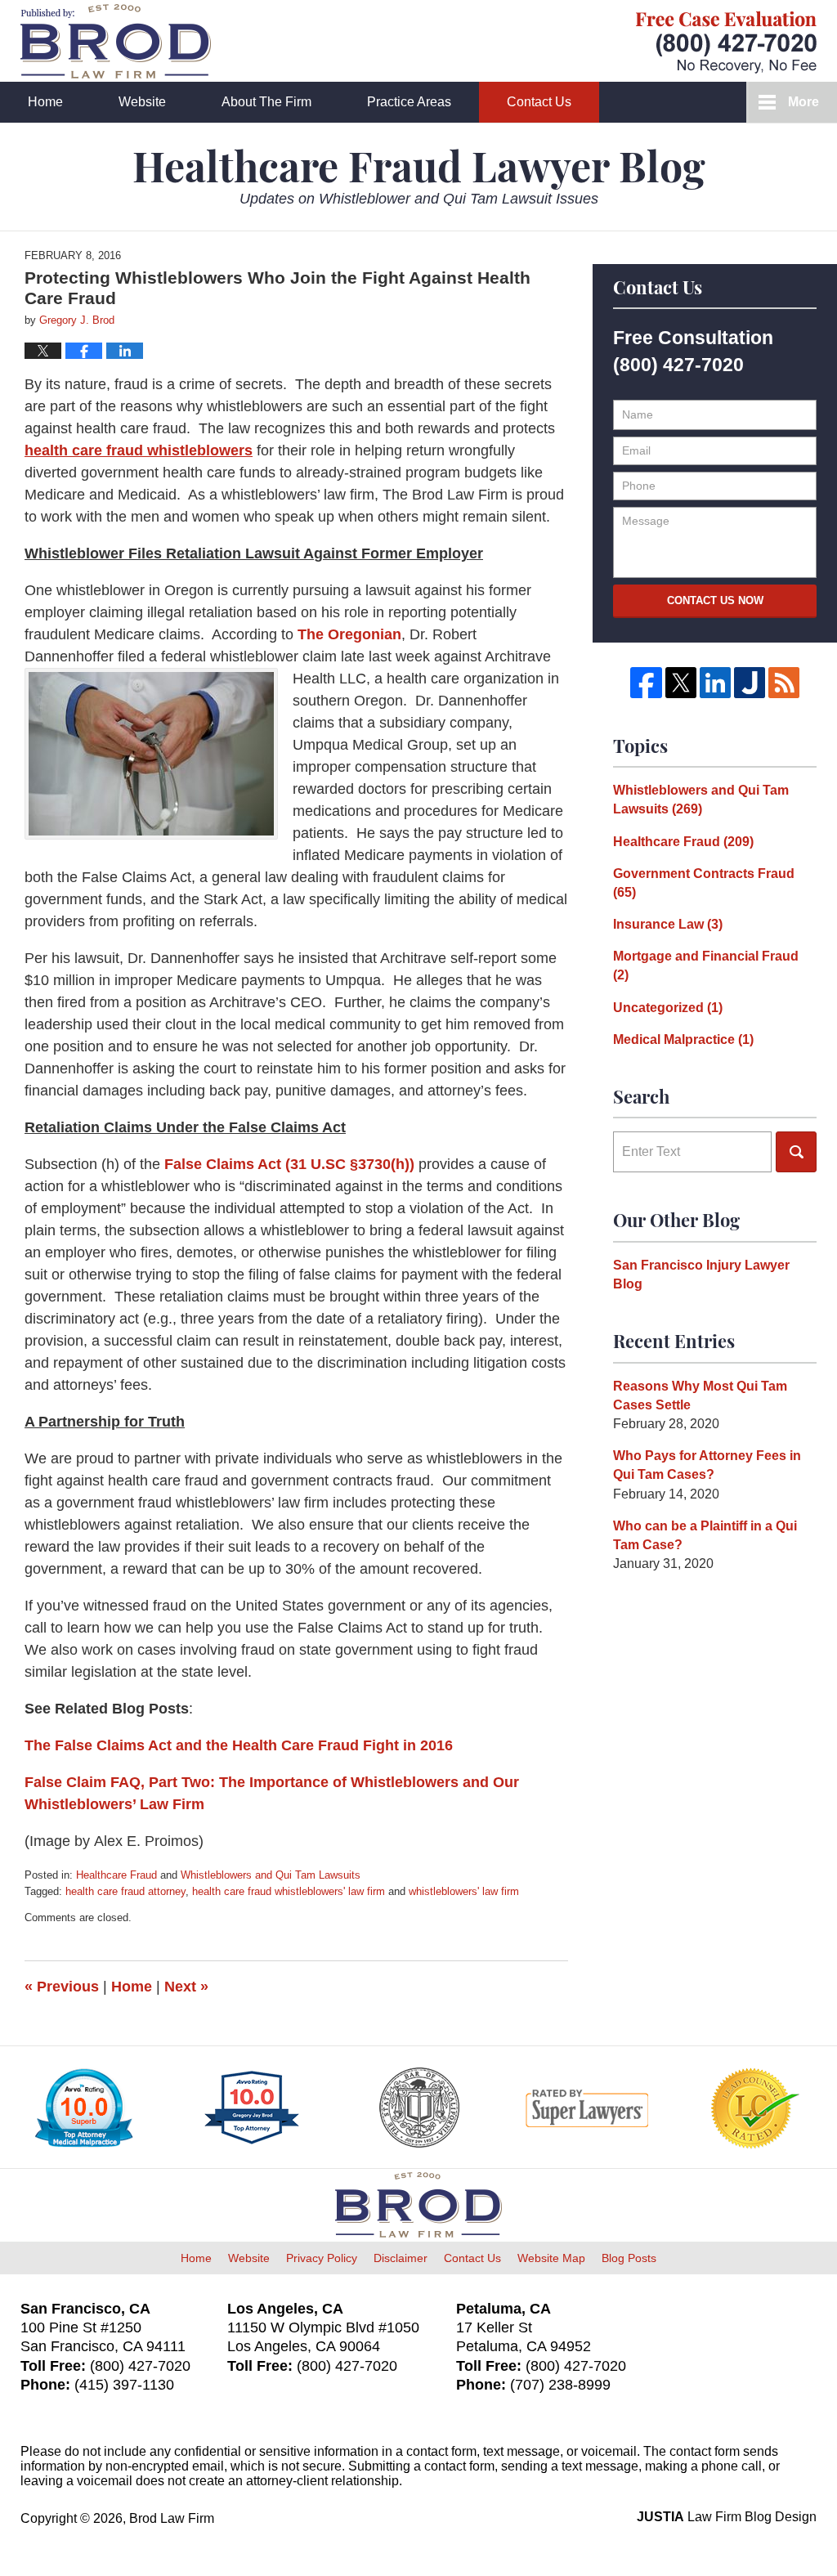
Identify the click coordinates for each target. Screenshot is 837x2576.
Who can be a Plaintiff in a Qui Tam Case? (705, 1535)
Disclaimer (401, 2258)
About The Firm (266, 102)
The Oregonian (349, 634)
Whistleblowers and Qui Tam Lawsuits (271, 1875)
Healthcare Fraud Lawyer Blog (116, 41)
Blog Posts (629, 2258)
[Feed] (784, 683)
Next (186, 1987)
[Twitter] (681, 683)
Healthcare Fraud (116, 1875)
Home (45, 102)
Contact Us (539, 102)
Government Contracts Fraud (704, 883)
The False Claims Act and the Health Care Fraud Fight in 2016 (239, 1745)
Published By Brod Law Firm (726, 42)
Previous (62, 1987)
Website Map (551, 2258)
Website (142, 102)
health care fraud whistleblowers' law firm (289, 1891)
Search (796, 1152)
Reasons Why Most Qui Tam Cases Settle (700, 1396)
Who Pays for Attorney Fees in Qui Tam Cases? (707, 1465)
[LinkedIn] (715, 683)
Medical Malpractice (683, 1039)
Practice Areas (409, 102)
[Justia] (750, 683)
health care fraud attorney (125, 1891)
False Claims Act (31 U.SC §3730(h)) (289, 1164)
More (803, 102)
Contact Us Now (715, 600)
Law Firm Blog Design (727, 2517)
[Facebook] (646, 683)
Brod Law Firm (172, 2518)
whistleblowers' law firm (464, 1891)
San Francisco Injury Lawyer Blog (701, 1275)
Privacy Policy (322, 2258)
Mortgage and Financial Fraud (706, 965)
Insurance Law (668, 924)
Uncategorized (668, 1008)
